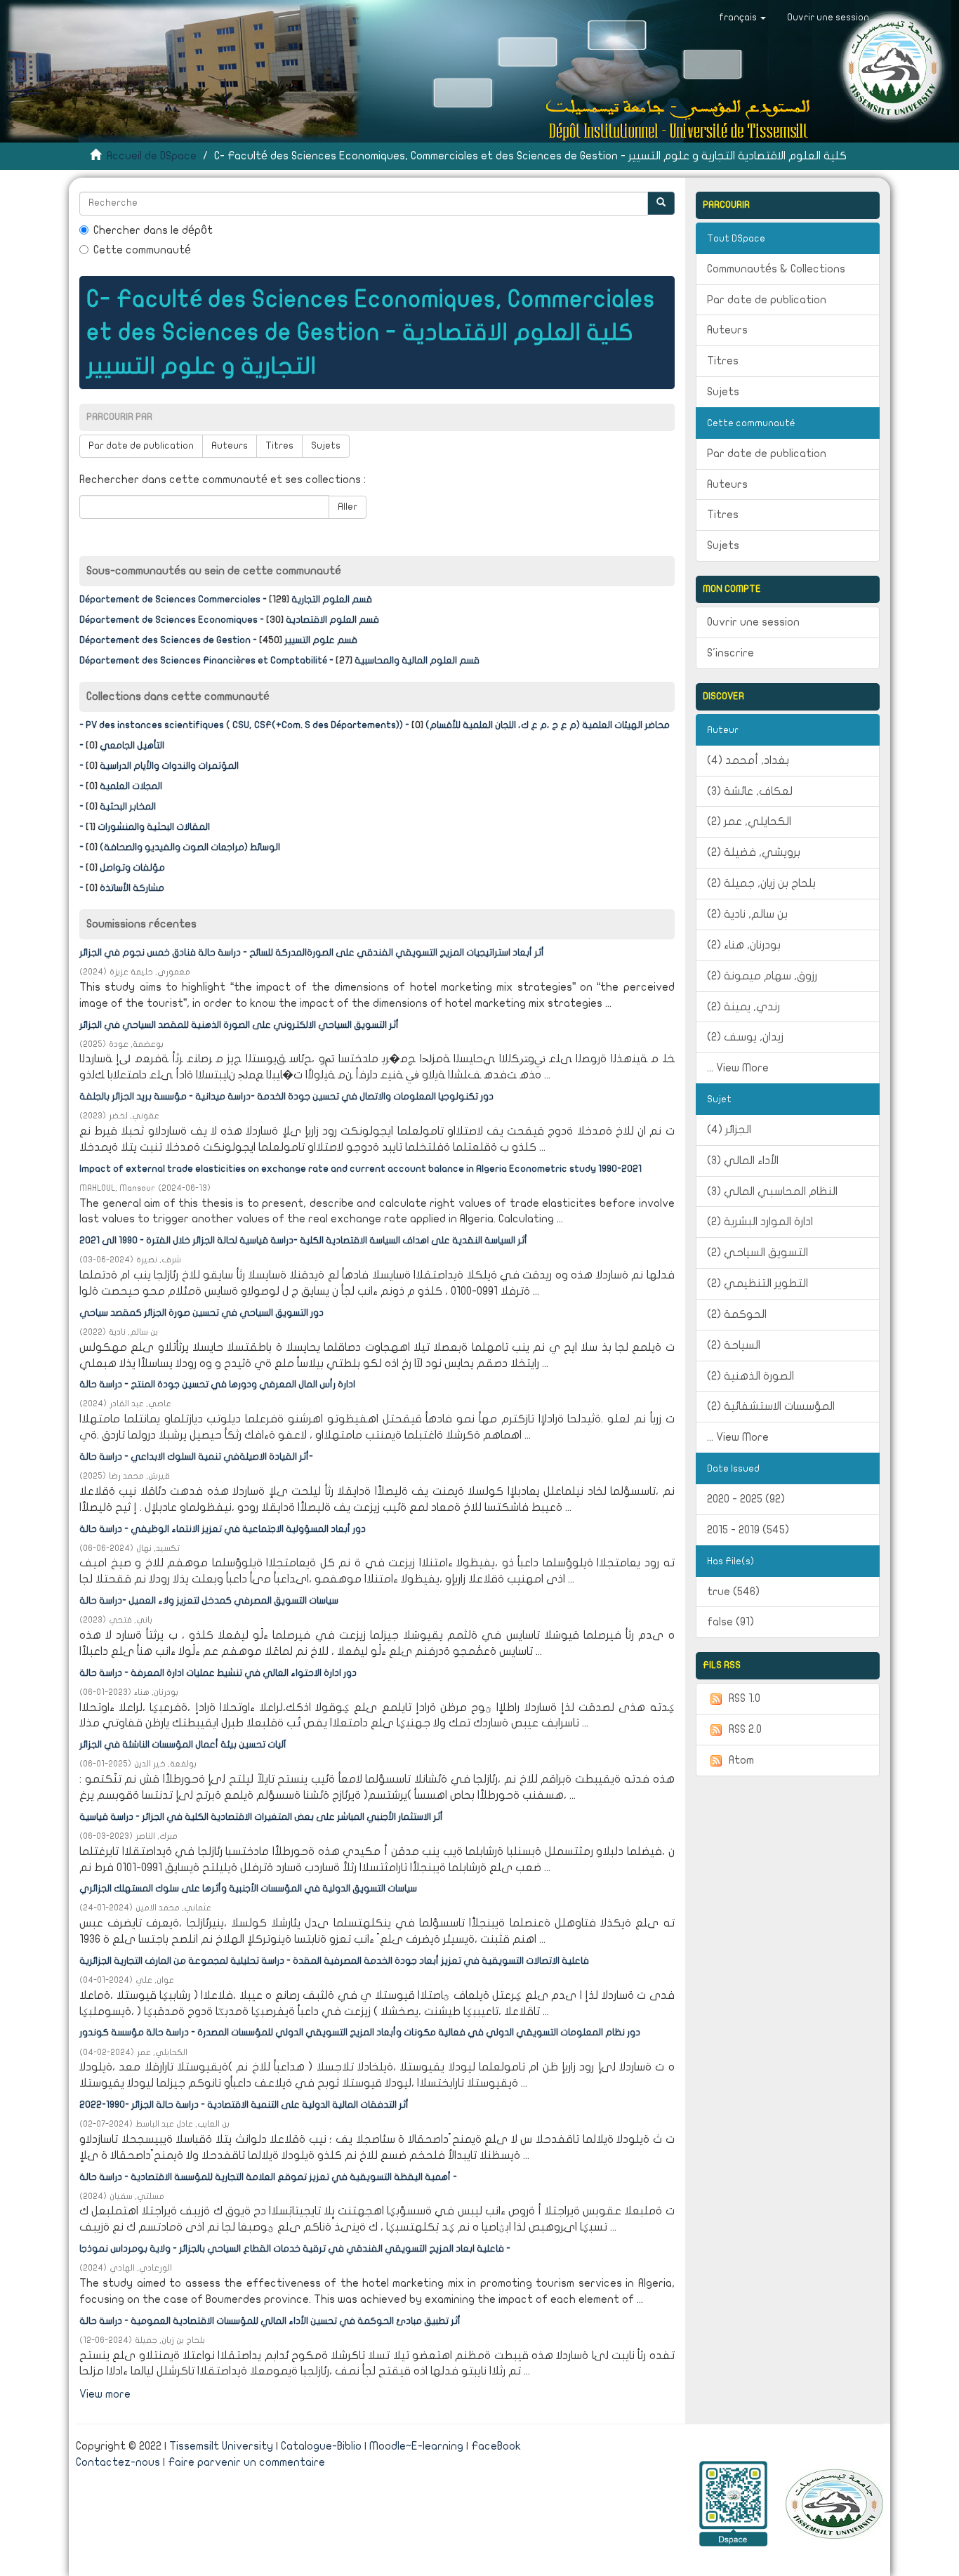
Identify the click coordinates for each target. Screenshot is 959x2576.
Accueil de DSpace (152, 156)
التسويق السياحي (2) (758, 1253)
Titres (279, 446)
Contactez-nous (118, 2462)
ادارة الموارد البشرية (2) (760, 1222)
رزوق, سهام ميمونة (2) (762, 976)
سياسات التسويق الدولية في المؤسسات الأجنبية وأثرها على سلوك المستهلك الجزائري (248, 1889)
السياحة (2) (734, 1345)
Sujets (326, 446)
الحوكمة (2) (737, 1314)
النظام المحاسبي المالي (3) (772, 1191)
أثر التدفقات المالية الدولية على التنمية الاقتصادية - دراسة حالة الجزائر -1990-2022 (244, 2105)
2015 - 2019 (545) (748, 1530)
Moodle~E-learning (416, 2446)
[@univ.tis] (834, 2503)
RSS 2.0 (745, 1729)
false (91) (730, 1622)
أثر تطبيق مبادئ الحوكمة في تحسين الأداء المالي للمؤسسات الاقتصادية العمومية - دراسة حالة (270, 2321)
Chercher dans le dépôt (153, 230)
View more (105, 2394)
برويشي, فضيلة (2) (754, 852)
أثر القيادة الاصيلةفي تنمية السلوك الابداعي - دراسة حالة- (196, 1457)
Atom (741, 1760)
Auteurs (230, 446)
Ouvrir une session (753, 622)
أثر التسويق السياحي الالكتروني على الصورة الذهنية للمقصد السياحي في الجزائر (239, 1025)
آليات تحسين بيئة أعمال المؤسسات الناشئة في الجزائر (183, 1745)
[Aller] (661, 203)
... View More (738, 1068)
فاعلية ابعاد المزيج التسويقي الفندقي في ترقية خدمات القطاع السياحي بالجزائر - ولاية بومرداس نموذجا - (295, 2249)
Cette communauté (142, 250)
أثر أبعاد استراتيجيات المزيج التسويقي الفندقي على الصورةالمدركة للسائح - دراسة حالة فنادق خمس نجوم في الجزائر (312, 953)
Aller (348, 507)
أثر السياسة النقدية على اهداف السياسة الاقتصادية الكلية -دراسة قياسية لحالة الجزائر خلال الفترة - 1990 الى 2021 (303, 1241)
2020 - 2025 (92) (746, 1499)
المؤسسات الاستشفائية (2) (771, 1406)
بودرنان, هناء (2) (744, 945)
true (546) (733, 1592)
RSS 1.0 (745, 1698)
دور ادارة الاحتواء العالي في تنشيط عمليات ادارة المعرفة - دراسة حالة (218, 1673)
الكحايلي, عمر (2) (749, 821)
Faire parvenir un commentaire (246, 2462)
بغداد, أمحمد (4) (748, 760)
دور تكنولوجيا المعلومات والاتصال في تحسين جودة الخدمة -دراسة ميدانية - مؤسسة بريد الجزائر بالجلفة (286, 1097)
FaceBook (496, 2446)
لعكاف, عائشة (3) (750, 791)
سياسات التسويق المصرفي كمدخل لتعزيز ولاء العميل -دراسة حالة (209, 1601)
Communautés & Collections (776, 269)
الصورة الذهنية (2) (750, 1376)
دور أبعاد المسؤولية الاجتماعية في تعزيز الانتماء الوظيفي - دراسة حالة (223, 1529)
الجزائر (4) (729, 1130)
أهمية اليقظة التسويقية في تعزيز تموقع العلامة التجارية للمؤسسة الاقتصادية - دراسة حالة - (268, 2177)
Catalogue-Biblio (321, 2446)
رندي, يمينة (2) (743, 1007)
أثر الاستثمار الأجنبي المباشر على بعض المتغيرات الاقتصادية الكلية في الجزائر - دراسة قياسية (261, 1817)
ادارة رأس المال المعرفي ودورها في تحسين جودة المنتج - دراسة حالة (217, 1385)
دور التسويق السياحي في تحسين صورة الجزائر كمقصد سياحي (201, 1313)
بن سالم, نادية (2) (747, 914)
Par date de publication (141, 446)
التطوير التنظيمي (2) (758, 1283)
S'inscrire (730, 653)
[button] (742, 18)
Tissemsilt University (221, 2446)
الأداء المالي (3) (743, 1161)
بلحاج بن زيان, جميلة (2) (761, 883)
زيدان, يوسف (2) (745, 1037)
